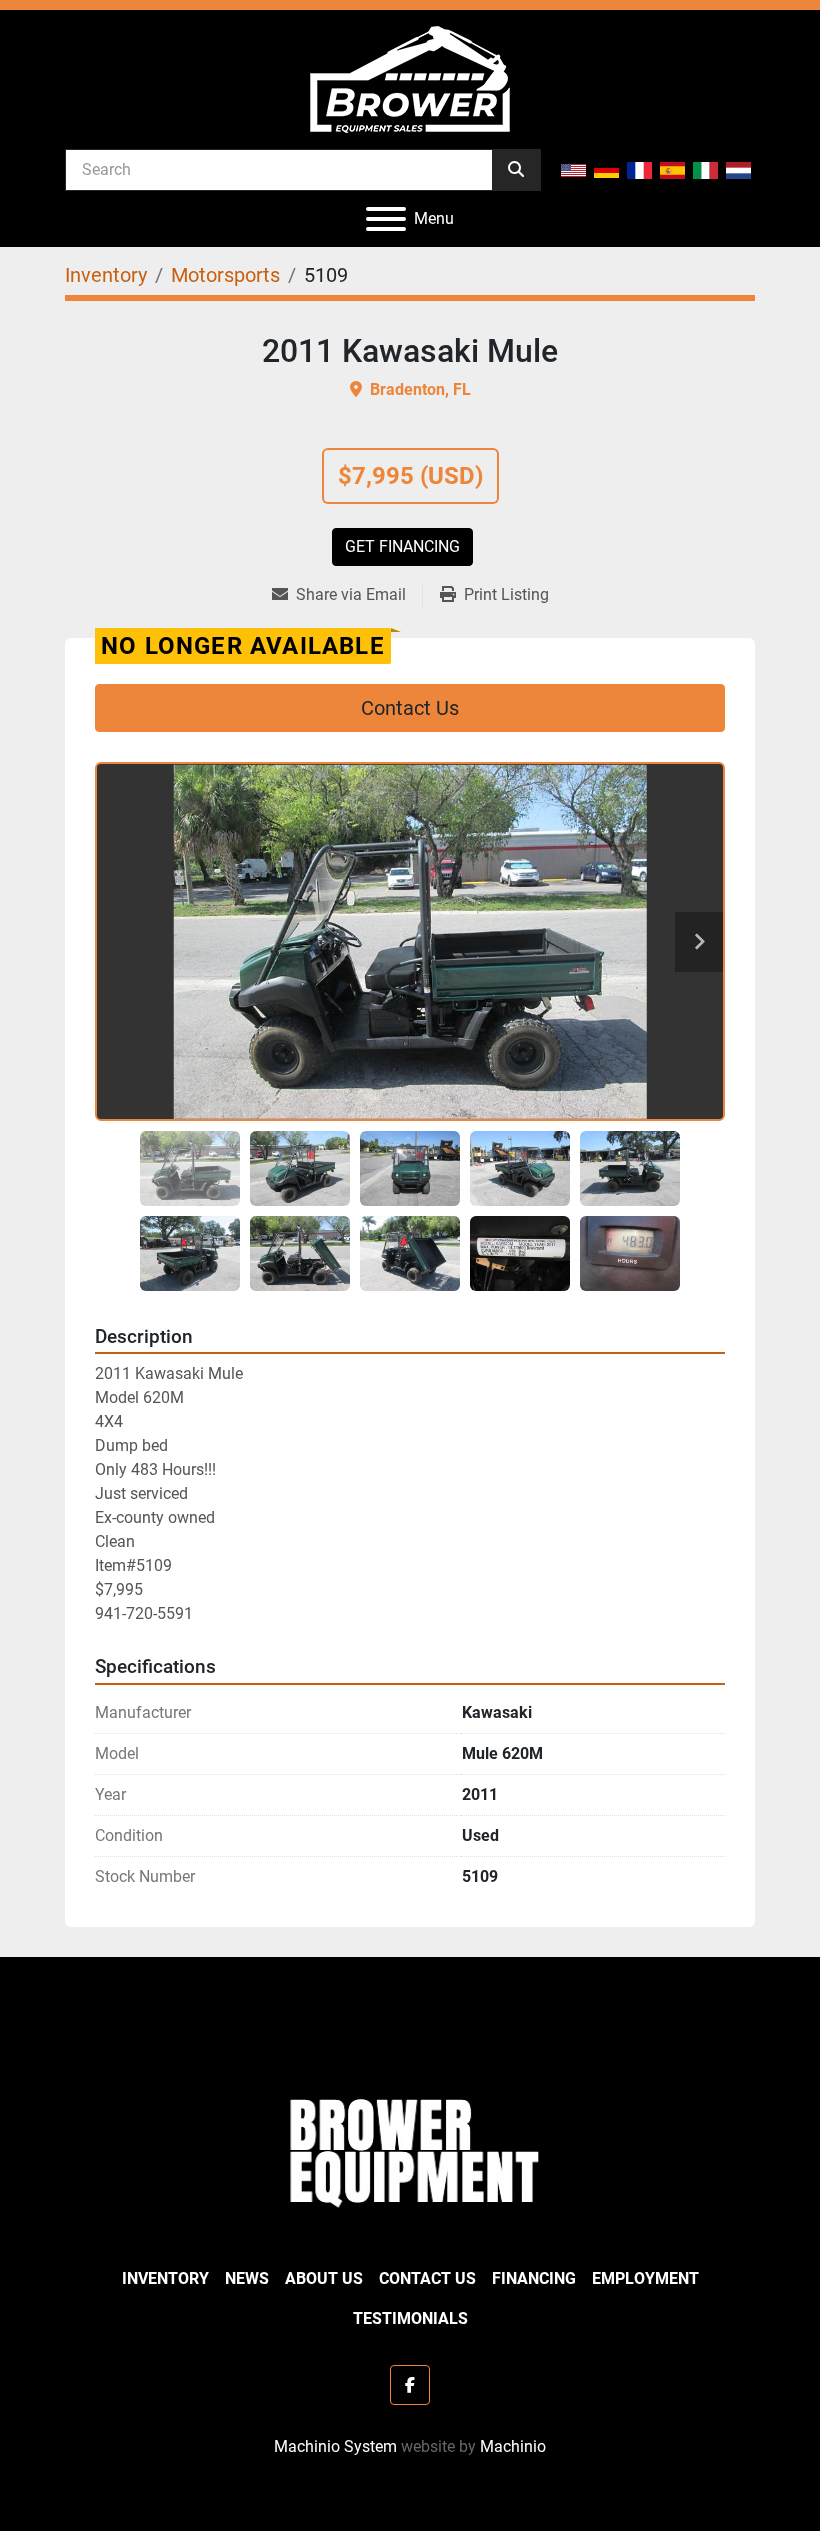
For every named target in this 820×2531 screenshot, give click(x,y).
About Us (324, 2278)
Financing (534, 2278)
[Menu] (386, 219)
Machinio (513, 2446)
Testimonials (410, 2318)
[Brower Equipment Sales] (410, 2148)
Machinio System (335, 2446)
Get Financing (402, 546)
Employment (645, 2278)
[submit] (516, 170)
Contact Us (410, 708)
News (247, 2278)
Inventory (165, 2278)
